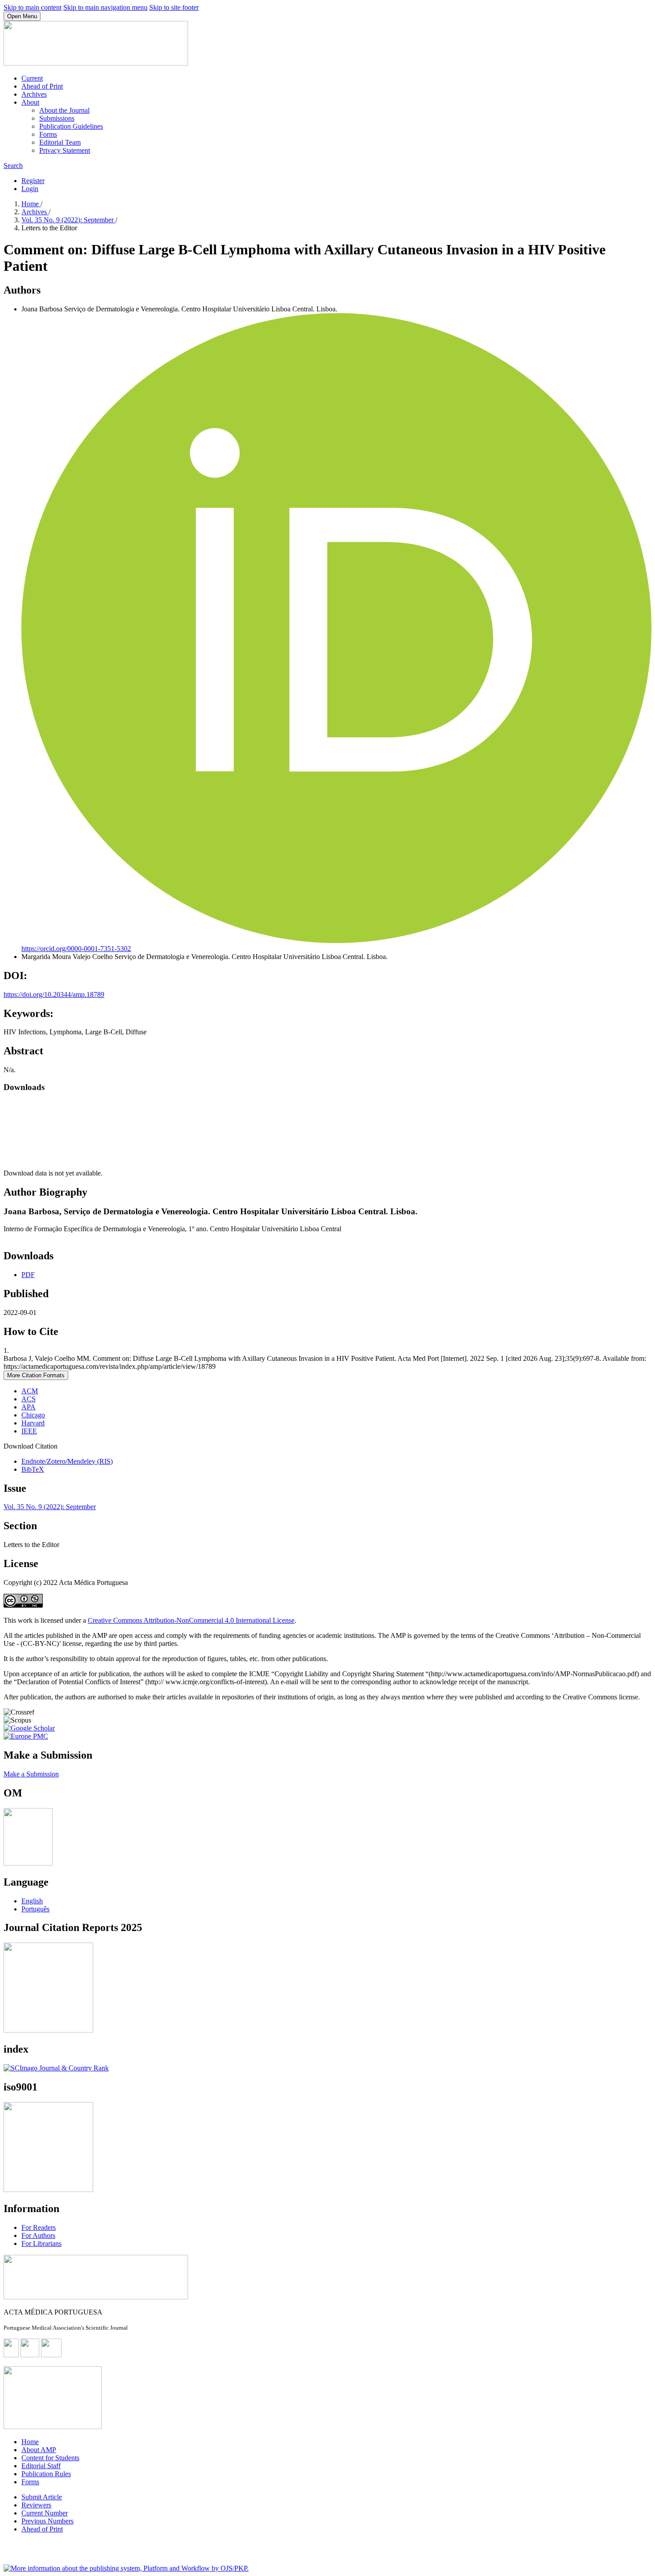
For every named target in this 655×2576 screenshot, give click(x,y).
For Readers (39, 2227)
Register (33, 181)
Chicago (33, 1415)
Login (30, 189)
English (32, 1901)
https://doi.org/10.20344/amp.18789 (54, 994)
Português (35, 1909)
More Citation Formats (36, 1375)
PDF (28, 1275)
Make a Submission (31, 1774)
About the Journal (64, 110)
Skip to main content (33, 7)
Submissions (57, 118)
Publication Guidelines (71, 126)
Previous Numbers (47, 2521)
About (30, 102)
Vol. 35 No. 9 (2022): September (68, 220)
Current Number (45, 2513)
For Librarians (41, 2243)
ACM (30, 1391)
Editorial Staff (41, 2466)
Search (13, 165)
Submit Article (42, 2497)
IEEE (29, 1431)
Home (31, 204)
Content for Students (50, 2458)
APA (29, 1407)
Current (32, 78)
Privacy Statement (65, 150)
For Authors (38, 2235)
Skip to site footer (174, 7)
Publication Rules (46, 2474)
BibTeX (33, 1469)
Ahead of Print (42, 86)
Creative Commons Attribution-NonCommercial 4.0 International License (191, 1620)
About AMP (39, 2450)
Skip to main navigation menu (105, 7)
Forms (48, 134)
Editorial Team (60, 142)
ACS (29, 1399)
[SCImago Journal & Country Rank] (56, 2068)
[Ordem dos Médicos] (28, 1863)
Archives (34, 94)
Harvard (33, 1423)
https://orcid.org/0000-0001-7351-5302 (76, 949)
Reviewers (36, 2505)
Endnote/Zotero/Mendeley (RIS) (67, 1461)
